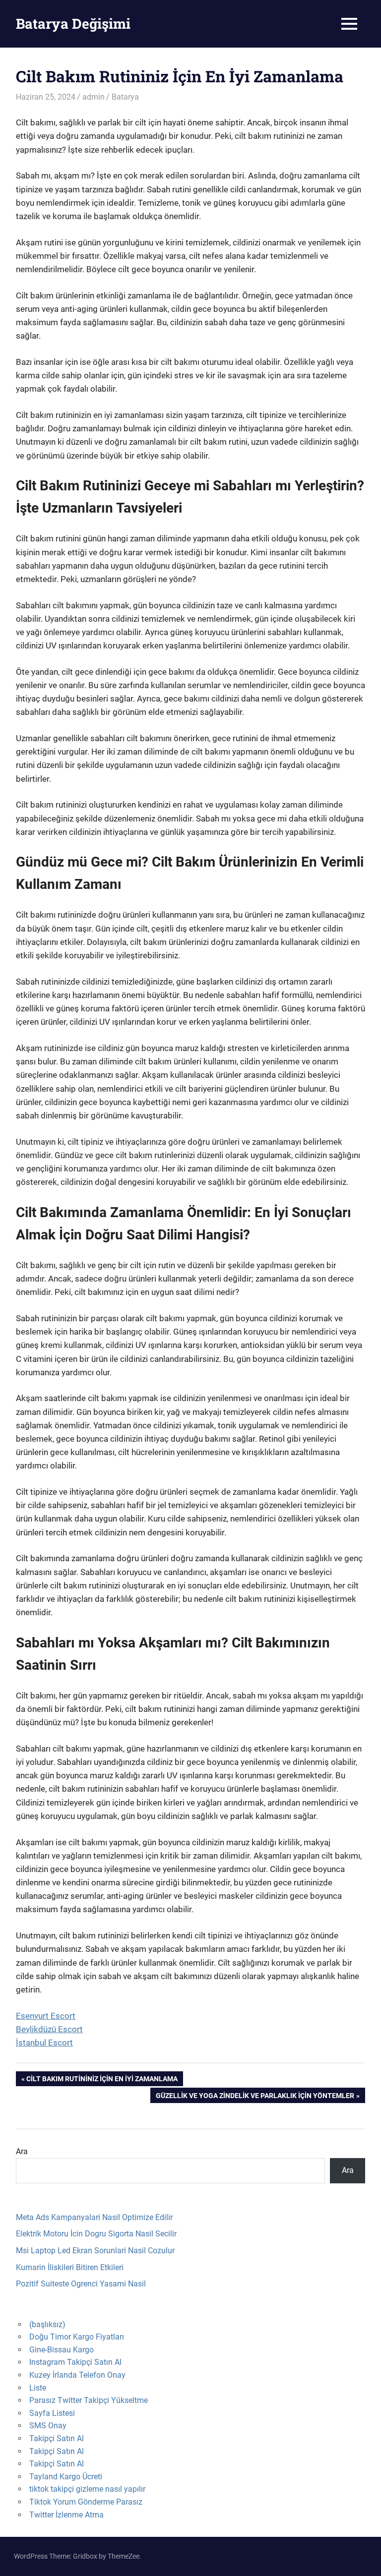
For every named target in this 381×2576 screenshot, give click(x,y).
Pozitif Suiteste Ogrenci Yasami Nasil (81, 2284)
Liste (38, 2388)
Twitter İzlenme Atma (66, 2515)
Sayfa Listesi (52, 2413)
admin (94, 97)
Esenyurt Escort (46, 2016)
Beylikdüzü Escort (49, 2029)
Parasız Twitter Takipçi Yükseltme (89, 2400)
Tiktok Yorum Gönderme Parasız (86, 2502)
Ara (22, 2151)
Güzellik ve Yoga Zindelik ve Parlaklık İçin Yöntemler (255, 2097)
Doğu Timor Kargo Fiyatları (77, 2337)
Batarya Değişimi (73, 24)
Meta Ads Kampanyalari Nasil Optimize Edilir (94, 2217)
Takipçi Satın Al (57, 2438)
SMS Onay (48, 2426)
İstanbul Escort (44, 2043)
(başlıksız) (47, 2324)
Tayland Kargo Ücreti (66, 2477)
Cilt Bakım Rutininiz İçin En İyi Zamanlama (102, 2080)
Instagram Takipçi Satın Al (75, 2362)
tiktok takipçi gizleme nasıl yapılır (87, 2489)
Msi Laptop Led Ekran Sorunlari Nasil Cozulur (95, 2251)
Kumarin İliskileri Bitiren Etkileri (70, 2267)
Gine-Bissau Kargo (62, 2350)
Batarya (125, 97)
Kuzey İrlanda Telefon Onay (77, 2375)
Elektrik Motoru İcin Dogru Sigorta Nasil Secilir (96, 2234)
